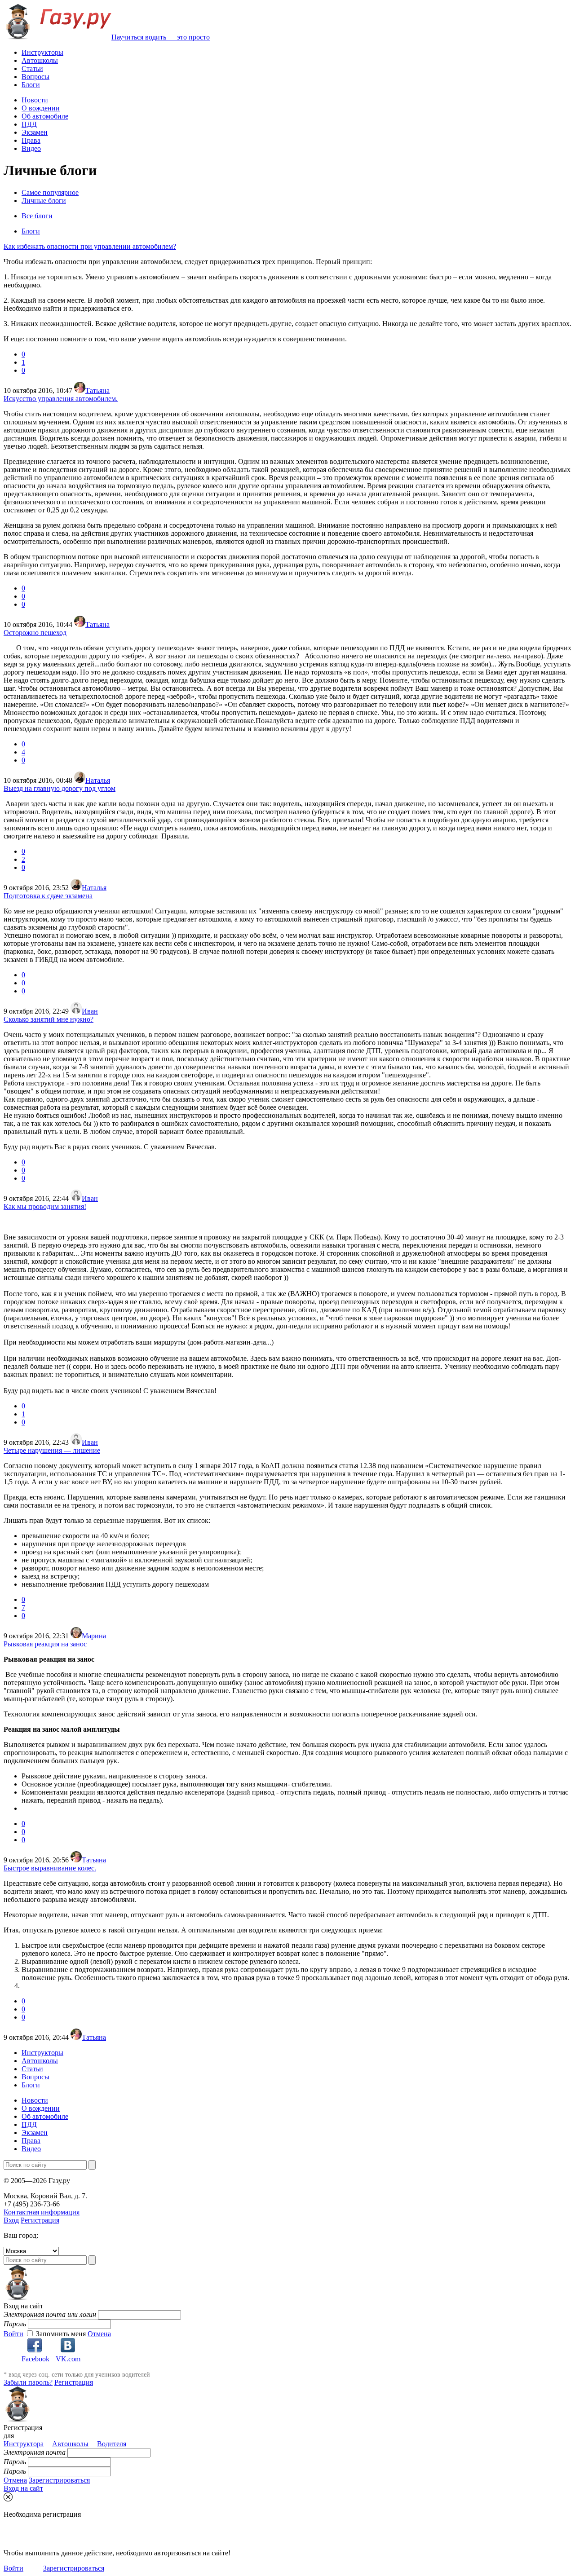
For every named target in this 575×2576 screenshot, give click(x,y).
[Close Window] (8, 2497)
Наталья (98, 780)
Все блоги (37, 216)
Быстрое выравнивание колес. (50, 1868)
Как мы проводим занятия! (45, 1206)
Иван (90, 1011)
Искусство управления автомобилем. (61, 399)
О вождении (41, 108)
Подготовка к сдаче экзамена (48, 896)
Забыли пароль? (28, 2382)
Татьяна (97, 390)
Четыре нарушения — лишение (52, 1450)
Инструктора (24, 2444)
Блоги (31, 85)
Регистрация (40, 2220)
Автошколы (40, 60)
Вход (11, 2220)
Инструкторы (42, 52)
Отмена (99, 2334)
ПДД (29, 124)
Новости (35, 100)
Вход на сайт (23, 2488)
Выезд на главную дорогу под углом (60, 788)
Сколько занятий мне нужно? (49, 1019)
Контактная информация (42, 2212)
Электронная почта (35, 2452)
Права (31, 140)
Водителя (112, 2444)
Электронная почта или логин (50, 2314)
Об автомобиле (45, 116)
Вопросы (35, 77)
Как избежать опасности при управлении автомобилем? (90, 246)
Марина (94, 1636)
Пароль (15, 2324)
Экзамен (35, 132)
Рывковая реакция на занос (45, 1644)
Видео (31, 148)
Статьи (32, 68)
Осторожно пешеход (35, 633)
